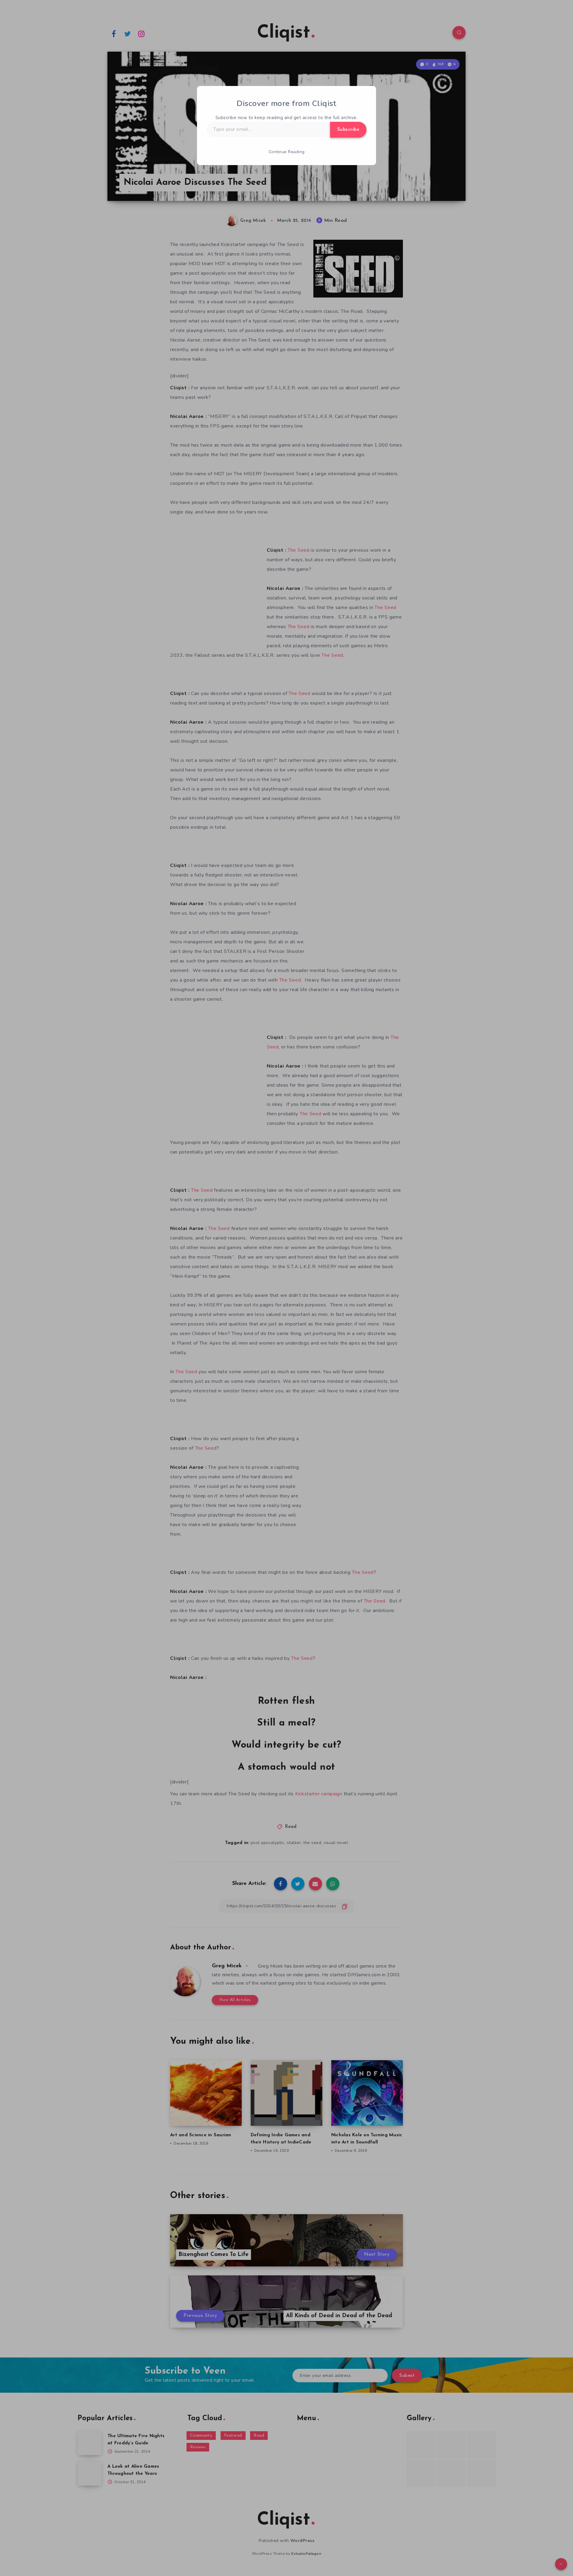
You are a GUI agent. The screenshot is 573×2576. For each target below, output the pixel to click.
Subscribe (348, 130)
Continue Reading (287, 152)
